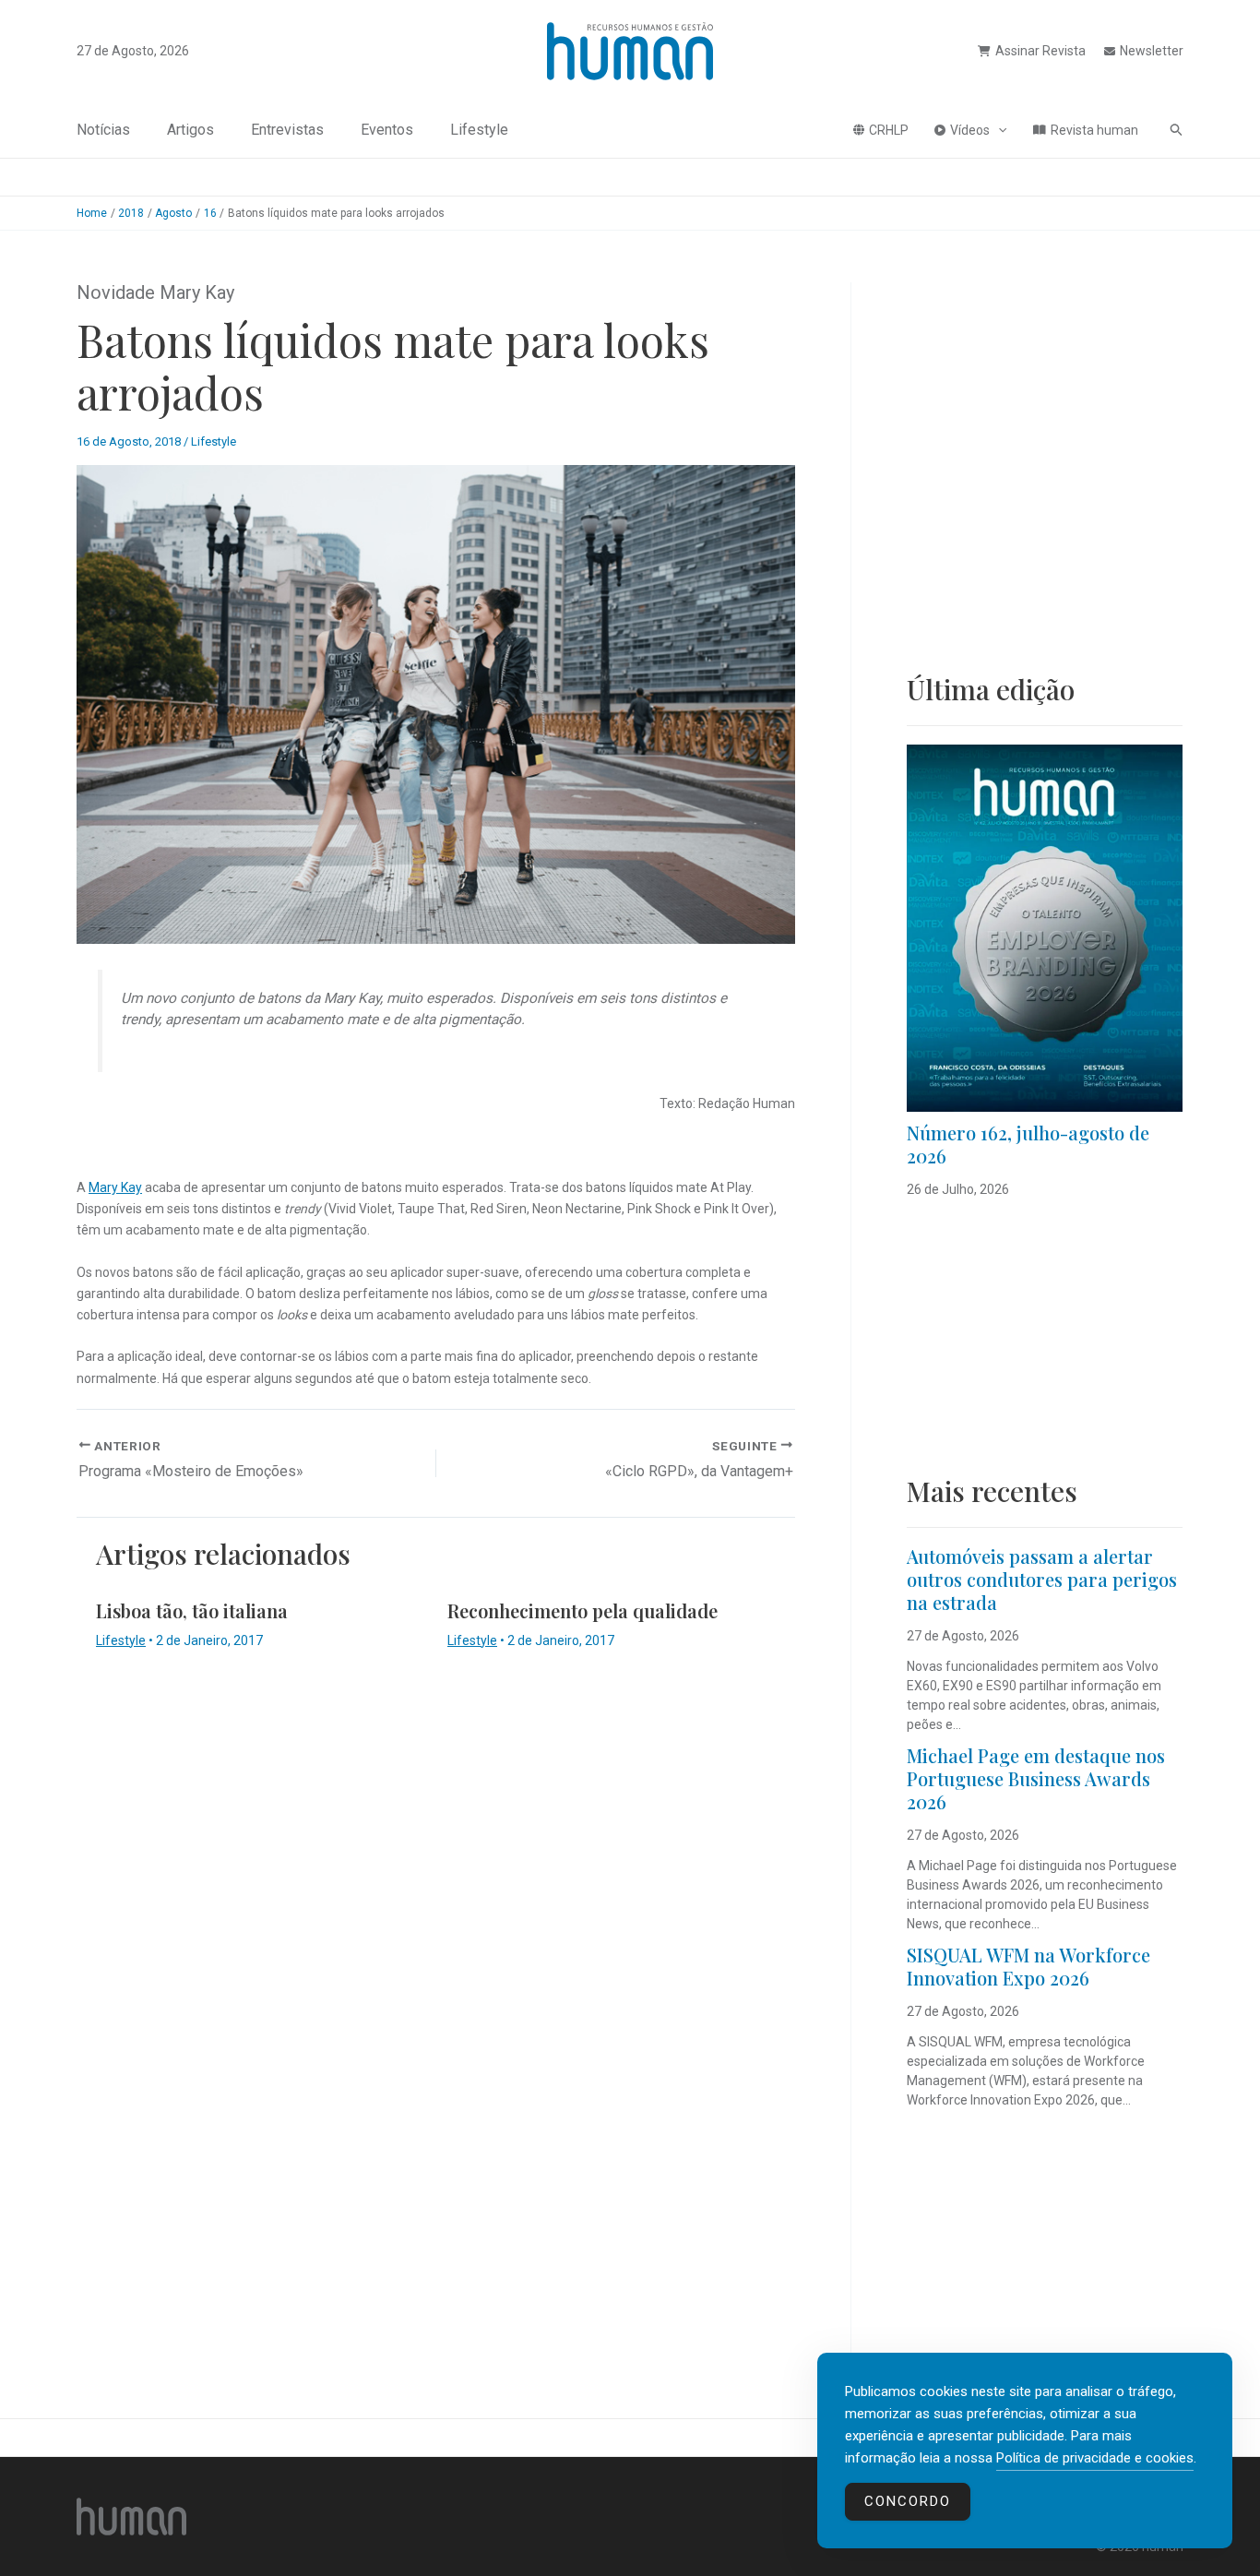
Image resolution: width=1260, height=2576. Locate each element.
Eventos (387, 130)
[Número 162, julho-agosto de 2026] (1045, 928)
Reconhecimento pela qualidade (582, 1610)
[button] (998, 130)
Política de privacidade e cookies (1095, 2458)
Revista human (1094, 130)
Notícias (103, 130)
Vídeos (970, 130)
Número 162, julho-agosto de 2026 (1028, 1144)
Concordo (908, 2501)
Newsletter (1152, 51)
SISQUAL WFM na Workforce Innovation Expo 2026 (1028, 1966)
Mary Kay (115, 1187)
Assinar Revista (1040, 51)
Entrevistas (287, 130)
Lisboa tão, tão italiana (192, 1610)
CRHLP (889, 130)
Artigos (190, 130)
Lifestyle (479, 130)
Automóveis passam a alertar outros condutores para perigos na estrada (1042, 1579)
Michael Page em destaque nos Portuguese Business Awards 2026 (1036, 1778)
